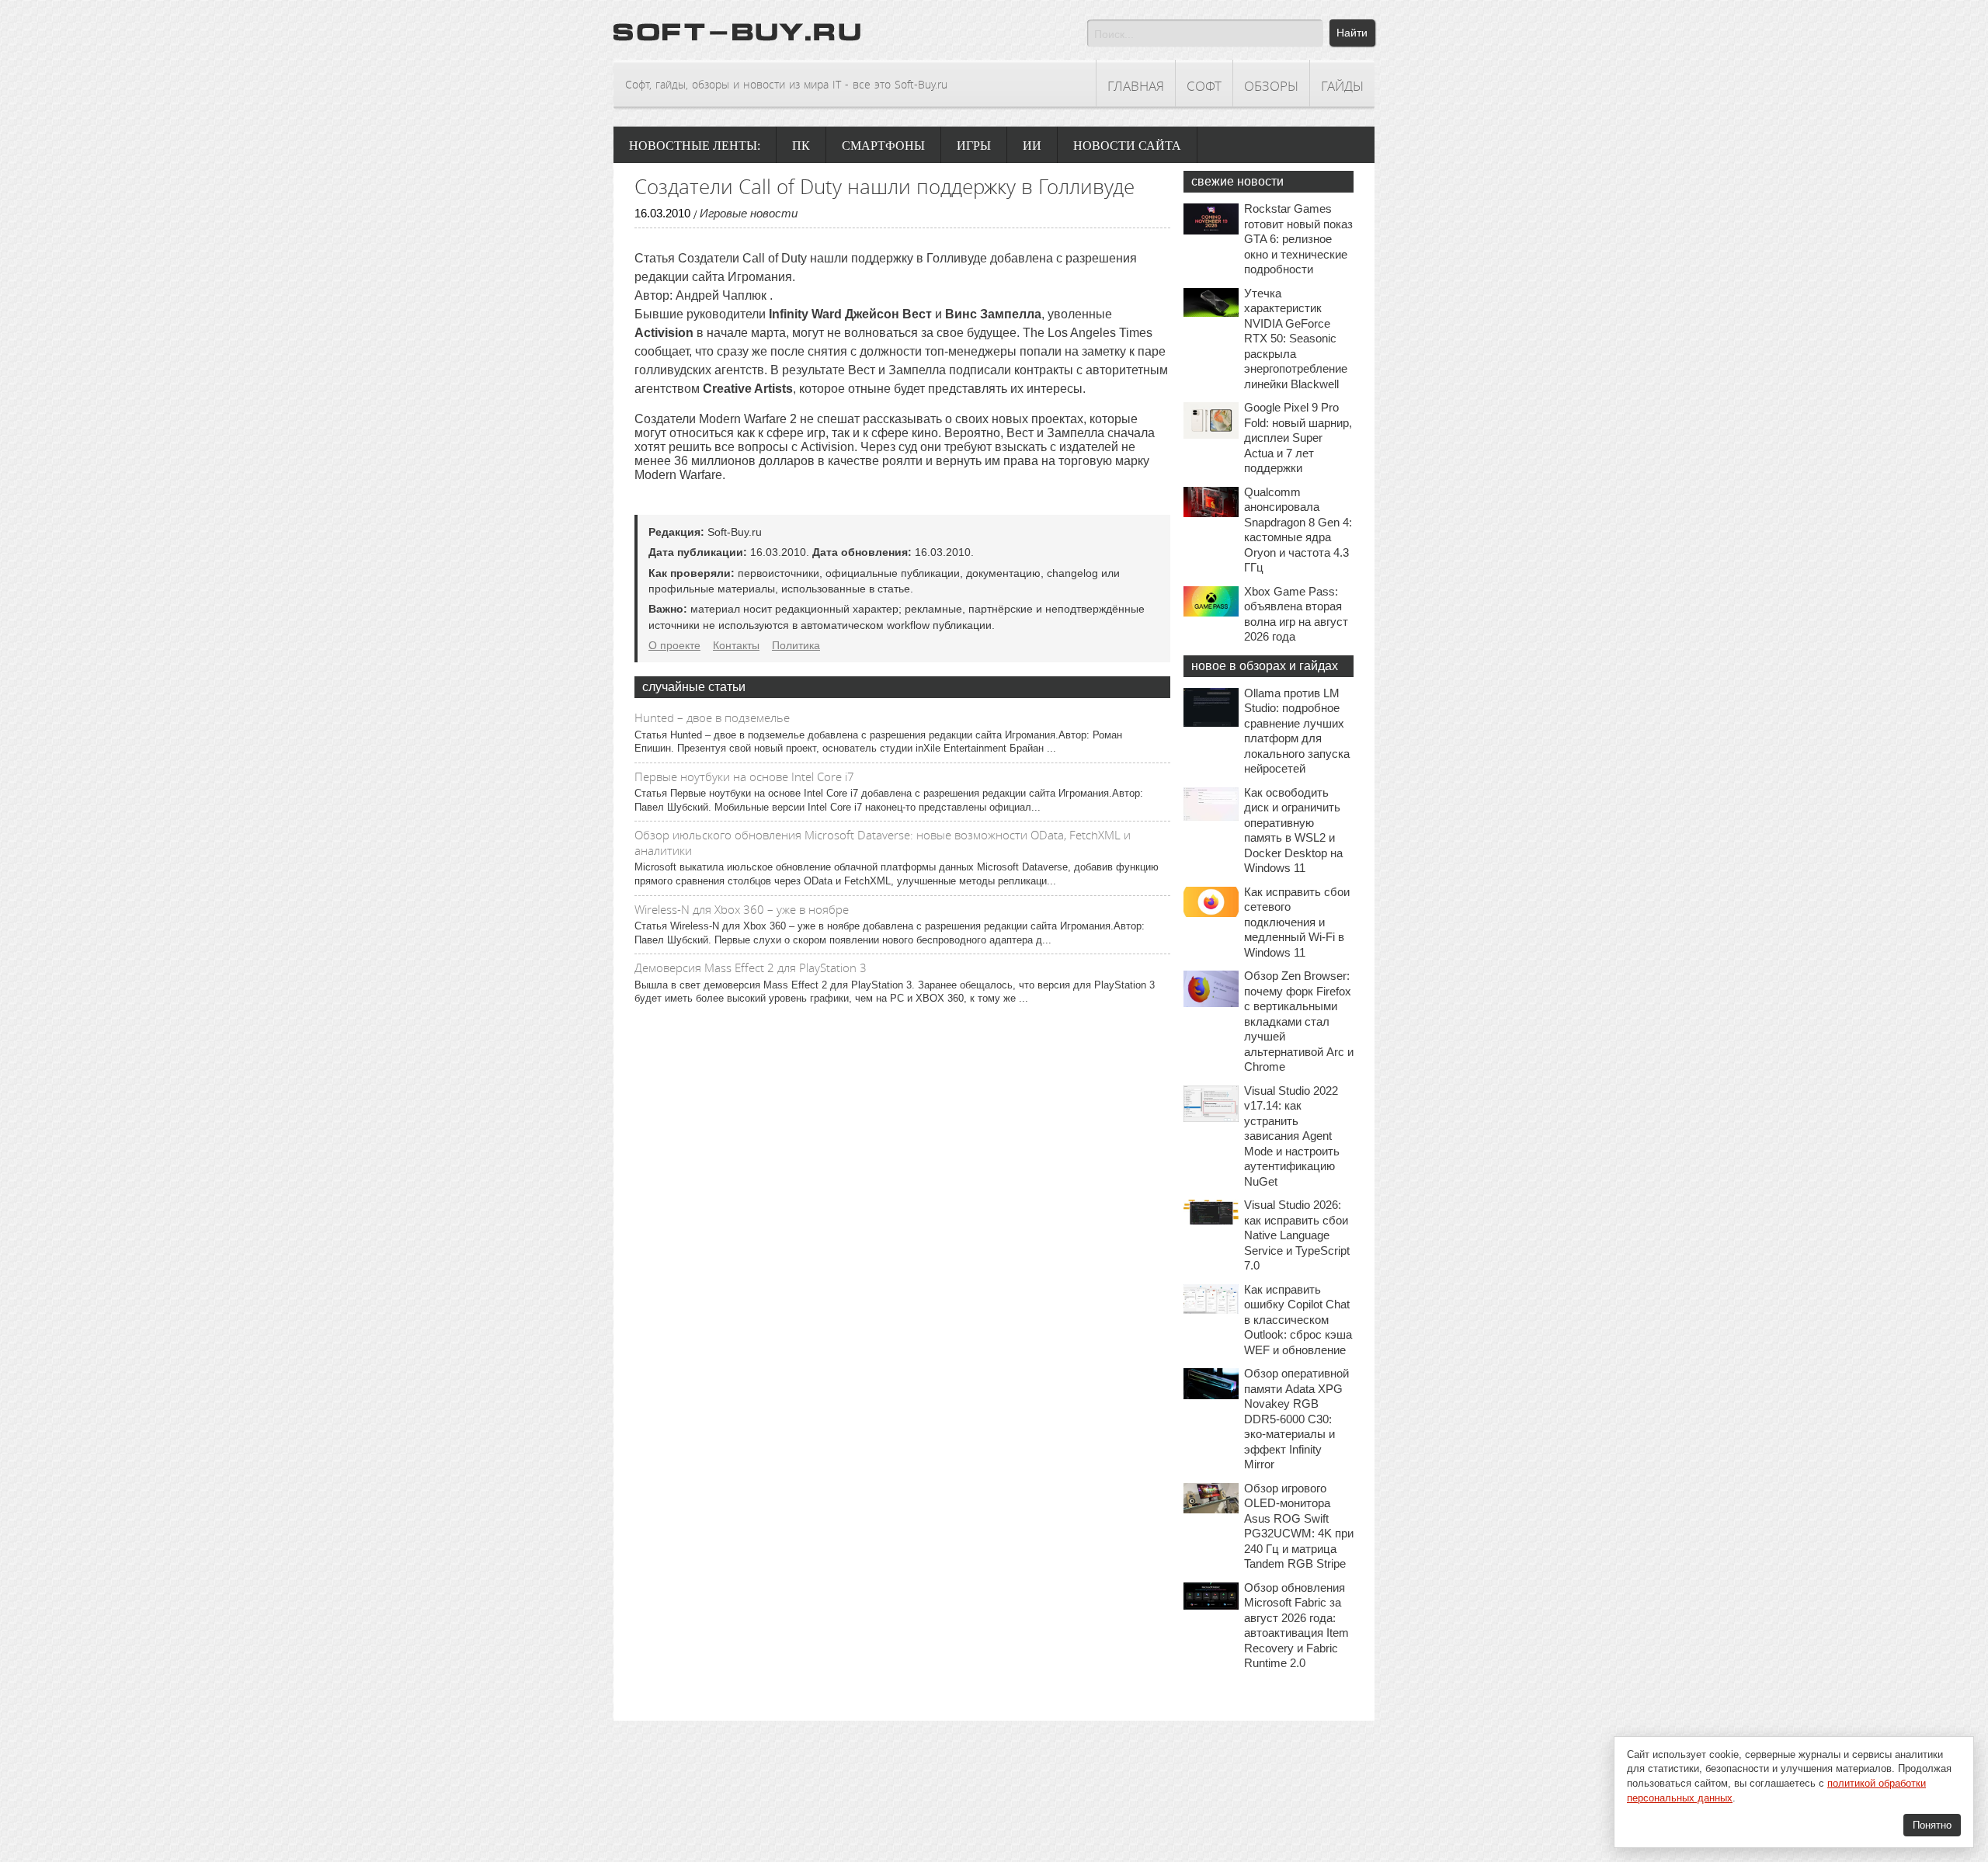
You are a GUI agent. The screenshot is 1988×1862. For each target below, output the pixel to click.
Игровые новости (749, 213)
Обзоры (1271, 86)
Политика (796, 645)
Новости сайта (1127, 146)
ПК (801, 146)
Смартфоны (883, 146)
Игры (974, 146)
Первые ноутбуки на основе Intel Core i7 (744, 776)
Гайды (1342, 86)
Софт (1204, 86)
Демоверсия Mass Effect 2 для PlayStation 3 (751, 967)
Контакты (736, 645)
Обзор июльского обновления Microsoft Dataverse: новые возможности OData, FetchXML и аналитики (883, 842)
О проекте (674, 645)
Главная (1136, 86)
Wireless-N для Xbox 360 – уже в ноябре (742, 909)
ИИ (1032, 146)
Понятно (1932, 1825)
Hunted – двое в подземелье (712, 717)
